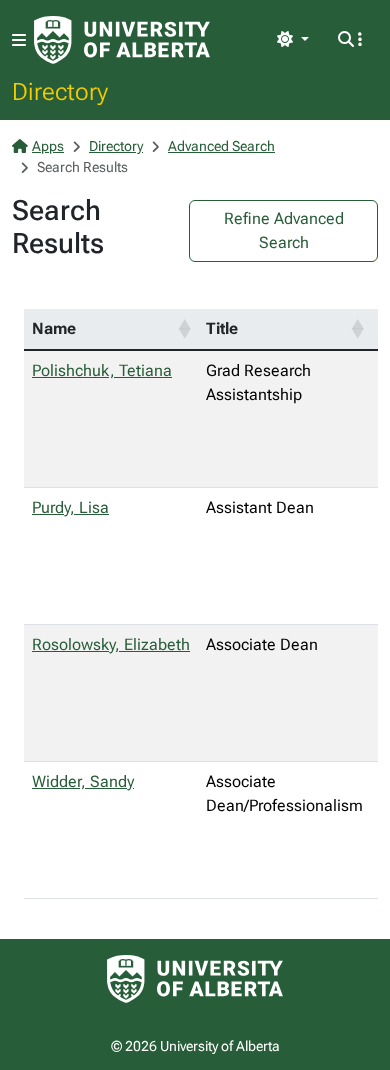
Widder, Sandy (83, 781)
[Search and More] (350, 40)
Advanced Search (221, 146)
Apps (48, 146)
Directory (60, 91)
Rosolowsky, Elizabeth (111, 644)
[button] (184, 329)
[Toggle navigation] (19, 40)
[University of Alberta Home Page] (122, 40)
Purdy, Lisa (70, 507)
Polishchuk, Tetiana (102, 370)
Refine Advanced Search (284, 230)
